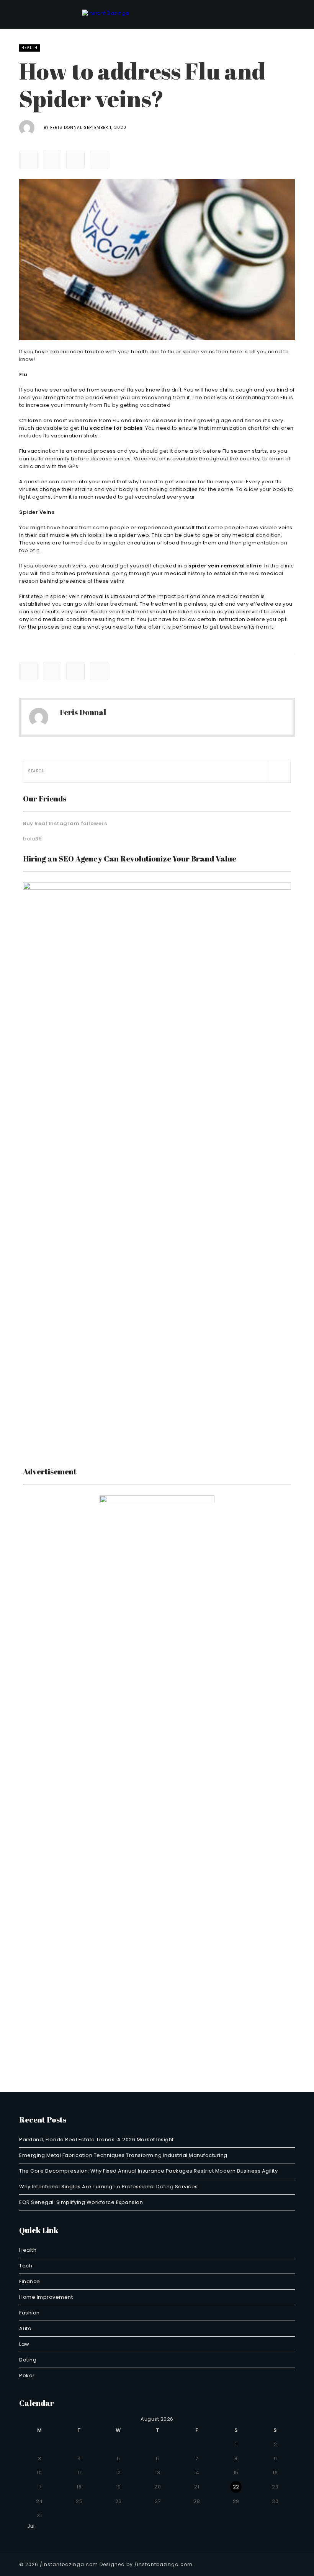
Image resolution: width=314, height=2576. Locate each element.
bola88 (32, 839)
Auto (25, 2328)
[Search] (279, 771)
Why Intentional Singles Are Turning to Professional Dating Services (109, 2187)
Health (29, 48)
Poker (27, 2375)
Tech (26, 2266)
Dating (28, 2360)
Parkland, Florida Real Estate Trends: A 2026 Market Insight (96, 2140)
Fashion (29, 2313)
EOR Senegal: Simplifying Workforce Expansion (81, 2202)
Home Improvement (46, 2297)
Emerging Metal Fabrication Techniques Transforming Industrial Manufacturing (123, 2155)
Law (24, 2344)
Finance (30, 2281)
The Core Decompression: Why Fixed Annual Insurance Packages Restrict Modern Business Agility (148, 2171)
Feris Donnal (66, 128)
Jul (29, 2526)
